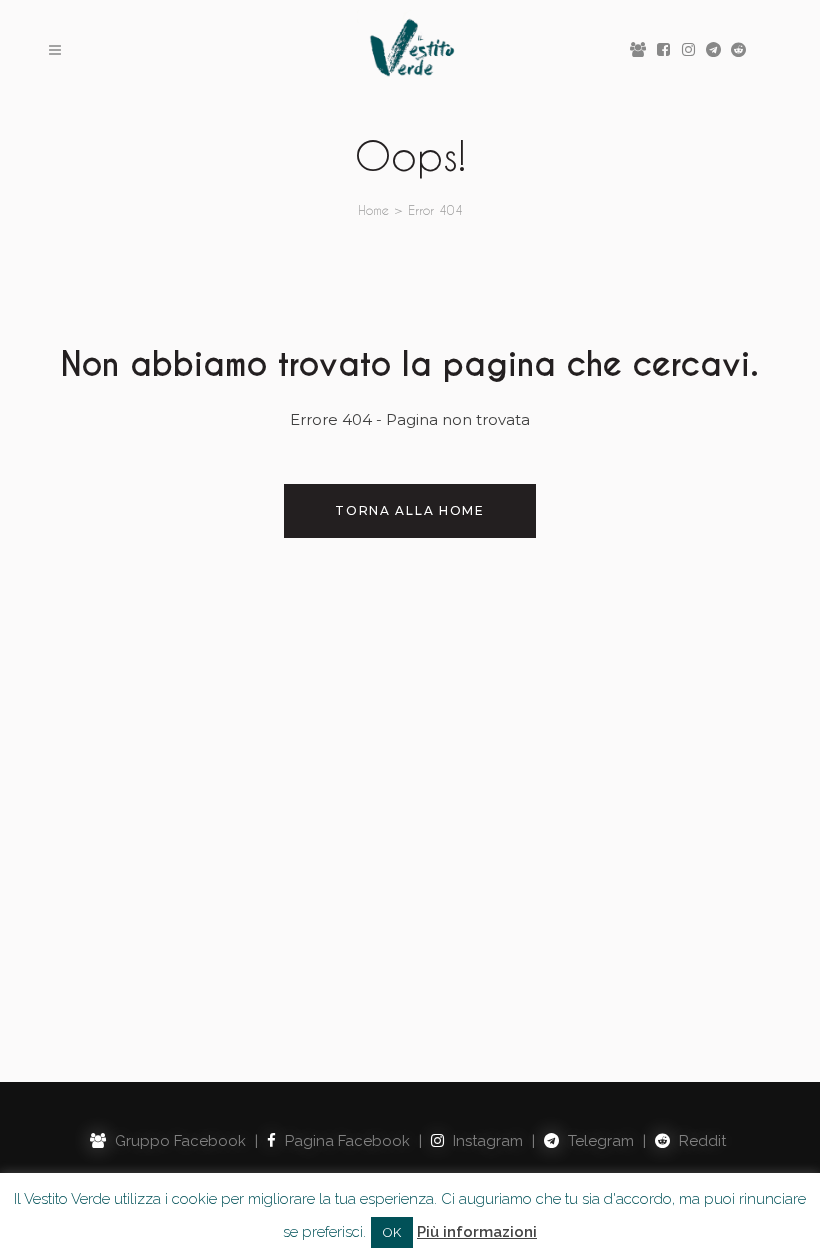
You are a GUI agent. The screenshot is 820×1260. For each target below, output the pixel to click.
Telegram (599, 1141)
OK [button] (392, 1232)
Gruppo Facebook (178, 1141)
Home (373, 209)
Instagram (486, 1141)
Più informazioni (477, 1232)
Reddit (700, 1141)
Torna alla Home (410, 510)
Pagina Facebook (345, 1141)
